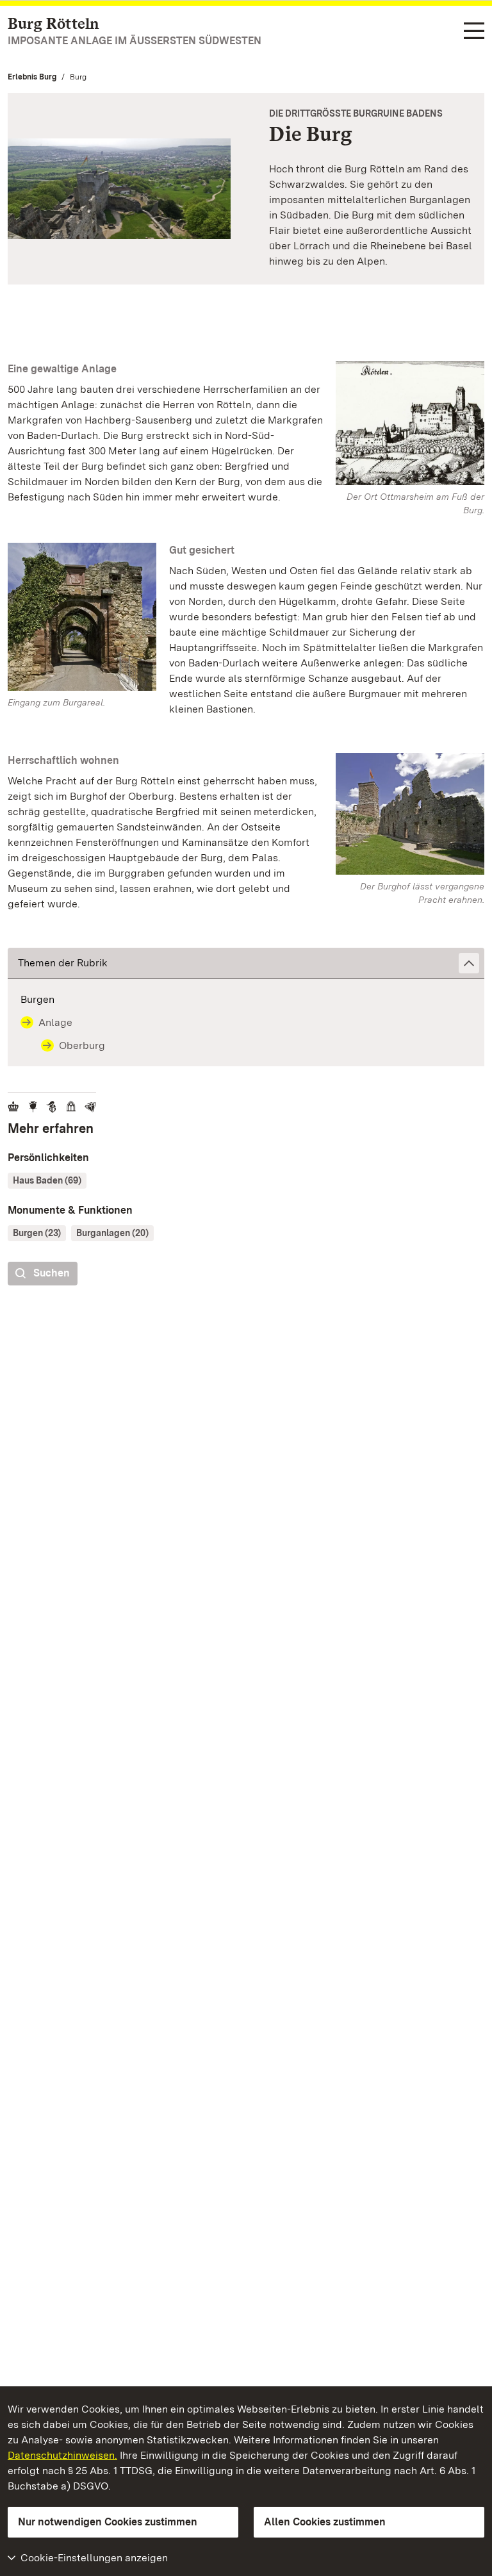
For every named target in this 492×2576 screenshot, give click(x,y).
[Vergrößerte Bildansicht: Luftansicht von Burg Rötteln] (119, 189)
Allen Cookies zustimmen (325, 2522)
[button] (246, 963)
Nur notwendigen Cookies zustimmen (108, 2522)
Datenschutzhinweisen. (62, 2455)
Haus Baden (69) (47, 1180)
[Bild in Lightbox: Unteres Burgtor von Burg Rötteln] (82, 617)
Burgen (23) (37, 1233)
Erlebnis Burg (32, 77)
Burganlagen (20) (112, 1233)
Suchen (52, 1273)
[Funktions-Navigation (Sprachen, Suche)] (474, 32)
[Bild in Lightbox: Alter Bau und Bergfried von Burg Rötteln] (410, 814)
